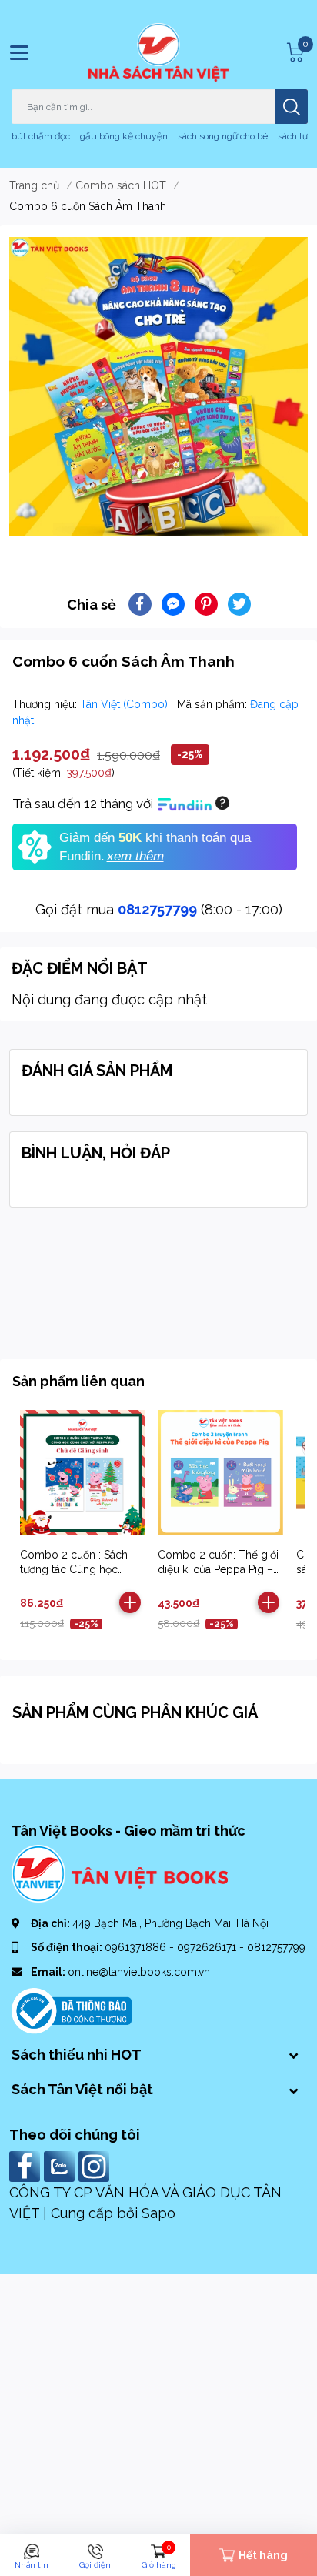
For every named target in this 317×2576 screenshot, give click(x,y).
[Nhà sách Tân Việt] (158, 52)
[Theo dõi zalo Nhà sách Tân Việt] (61, 2165)
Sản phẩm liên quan (78, 1381)
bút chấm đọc (41, 136)
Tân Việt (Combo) (125, 704)
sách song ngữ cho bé (223, 136)
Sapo (158, 2213)
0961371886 (137, 1947)
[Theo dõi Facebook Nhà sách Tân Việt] (27, 2165)
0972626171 (208, 1947)
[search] (292, 107)
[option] (158, 386)
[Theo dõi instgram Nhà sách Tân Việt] (96, 2165)
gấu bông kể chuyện (124, 136)
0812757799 (157, 909)
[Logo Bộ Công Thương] (72, 2010)
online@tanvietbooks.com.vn (139, 1972)
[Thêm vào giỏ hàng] (130, 1602)
